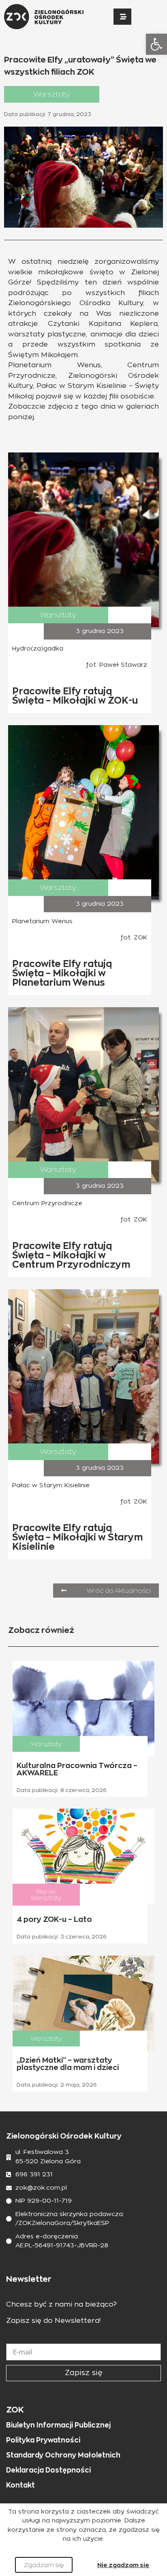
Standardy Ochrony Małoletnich (63, 2455)
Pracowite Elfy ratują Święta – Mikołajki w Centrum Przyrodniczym (71, 1255)
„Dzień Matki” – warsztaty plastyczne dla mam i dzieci (68, 2064)
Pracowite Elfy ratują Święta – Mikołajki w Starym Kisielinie (77, 1537)
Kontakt (20, 2485)
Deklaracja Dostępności (48, 2470)
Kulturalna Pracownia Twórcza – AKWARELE (77, 1769)
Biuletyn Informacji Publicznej (58, 2425)
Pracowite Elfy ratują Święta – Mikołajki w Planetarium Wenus (62, 973)
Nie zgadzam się (123, 2565)
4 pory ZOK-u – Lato (54, 1919)
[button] (156, 44)
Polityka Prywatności (43, 2440)
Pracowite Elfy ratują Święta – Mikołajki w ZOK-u (75, 696)
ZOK (15, 2410)
